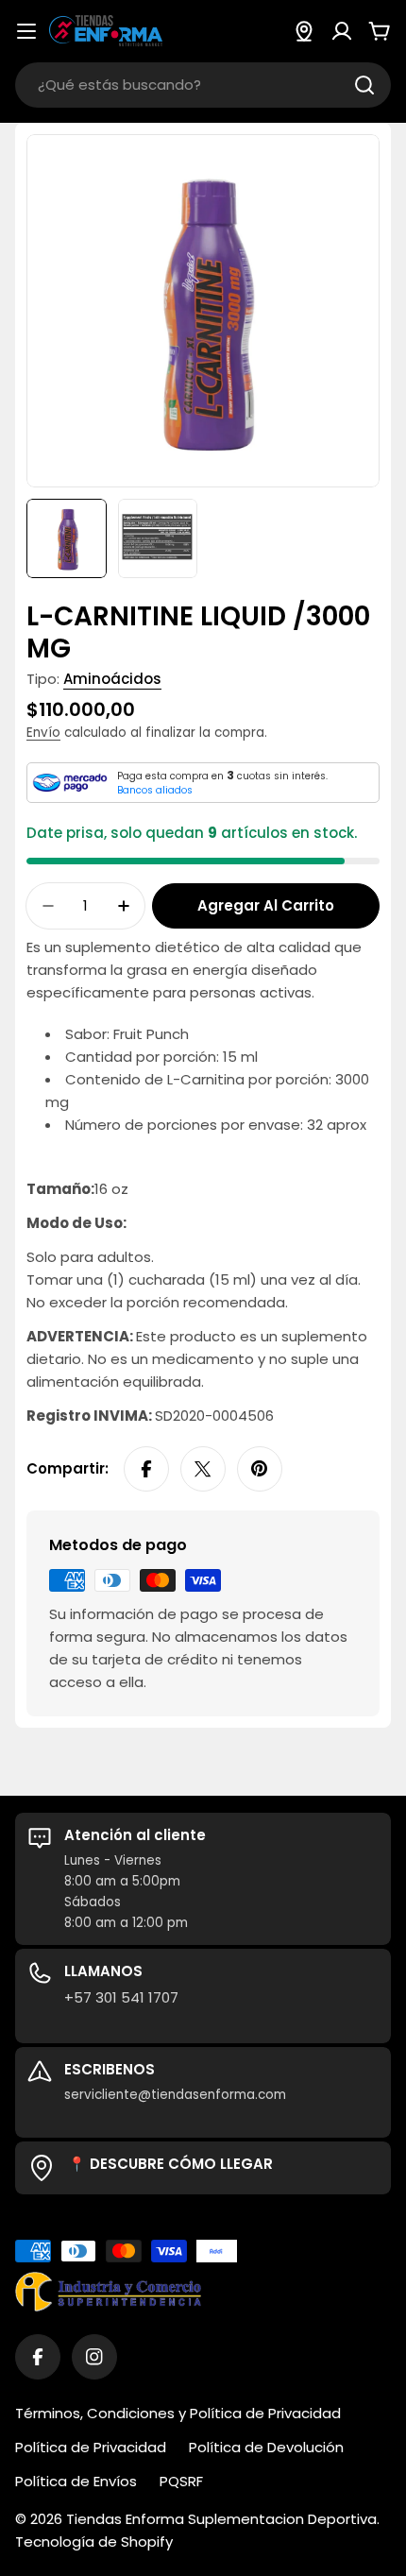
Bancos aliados (155, 790)
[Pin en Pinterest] (260, 1469)
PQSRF (181, 2481)
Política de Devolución (266, 2447)
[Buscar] (364, 85)
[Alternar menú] (26, 31)
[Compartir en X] (203, 1469)
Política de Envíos (76, 2481)
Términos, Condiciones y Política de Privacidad (178, 2413)
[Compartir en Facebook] (146, 1469)
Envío (43, 733)
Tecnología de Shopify (94, 2542)
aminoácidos (112, 679)
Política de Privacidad (91, 2447)
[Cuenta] (342, 31)
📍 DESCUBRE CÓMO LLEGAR (170, 2164)
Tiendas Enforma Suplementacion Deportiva (221, 2519)
